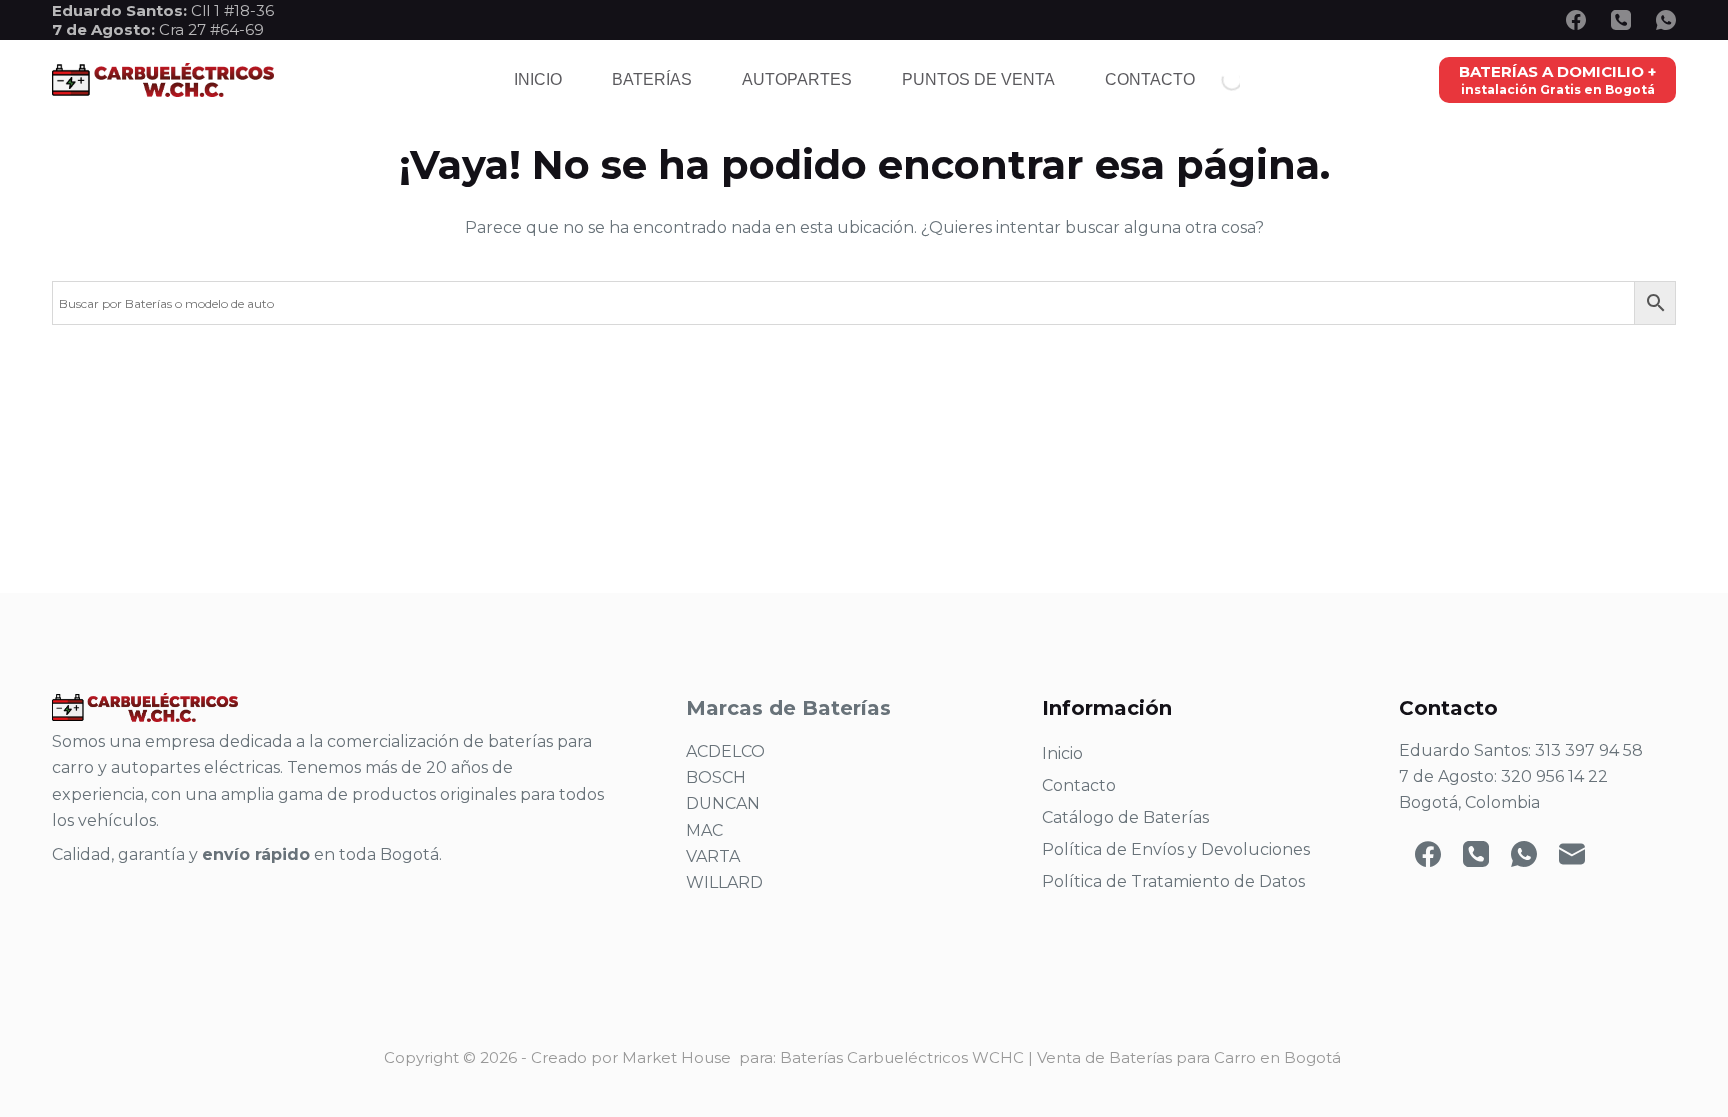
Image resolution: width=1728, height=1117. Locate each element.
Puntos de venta (978, 79)
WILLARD (724, 882)
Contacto (1150, 79)
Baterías (652, 79)
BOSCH (716, 777)
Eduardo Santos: (121, 10)
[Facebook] (1576, 20)
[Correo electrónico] (1572, 854)
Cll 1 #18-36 (232, 10)
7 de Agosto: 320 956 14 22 (1503, 776)
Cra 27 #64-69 (158, 29)
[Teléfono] (1621, 20)
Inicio (538, 79)
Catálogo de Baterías (1125, 817)
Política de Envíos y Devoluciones (1176, 849)
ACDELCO (725, 751)
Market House (676, 1057)
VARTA (713, 856)
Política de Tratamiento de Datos (1173, 881)
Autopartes (797, 79)
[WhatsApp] (1666, 20)
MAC (704, 830)
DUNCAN (723, 803)
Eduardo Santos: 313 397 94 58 (1521, 750)
